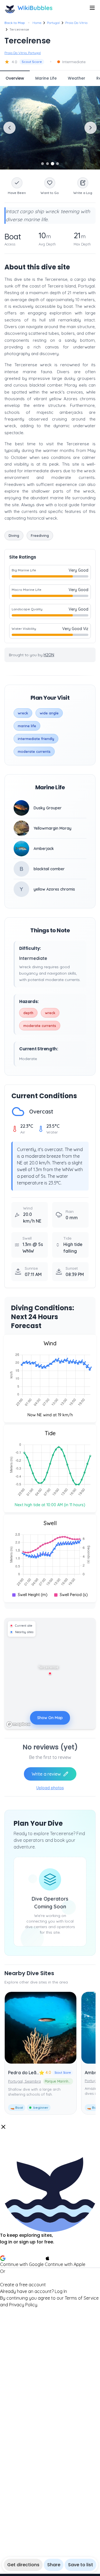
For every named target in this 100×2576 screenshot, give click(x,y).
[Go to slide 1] (42, 164)
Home (37, 23)
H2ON (49, 655)
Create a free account (23, 2285)
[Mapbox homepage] (18, 1724)
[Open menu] (92, 8)
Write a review (46, 1774)
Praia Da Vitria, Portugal (23, 53)
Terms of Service (82, 2298)
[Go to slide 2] (47, 164)
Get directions (23, 2565)
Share (54, 2565)
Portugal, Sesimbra (24, 2081)
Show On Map (50, 1718)
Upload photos (50, 1788)
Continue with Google (22, 2264)
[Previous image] (9, 128)
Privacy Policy (23, 2305)
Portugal (53, 23)
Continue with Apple (65, 2264)
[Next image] (91, 128)
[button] (50, 2216)
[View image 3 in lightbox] (50, 128)
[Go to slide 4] (57, 164)
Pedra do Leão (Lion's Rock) (38, 2073)
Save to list (81, 2565)
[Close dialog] (3, 2127)
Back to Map (15, 23)
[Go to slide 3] (52, 164)
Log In (61, 2291)
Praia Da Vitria (76, 23)
